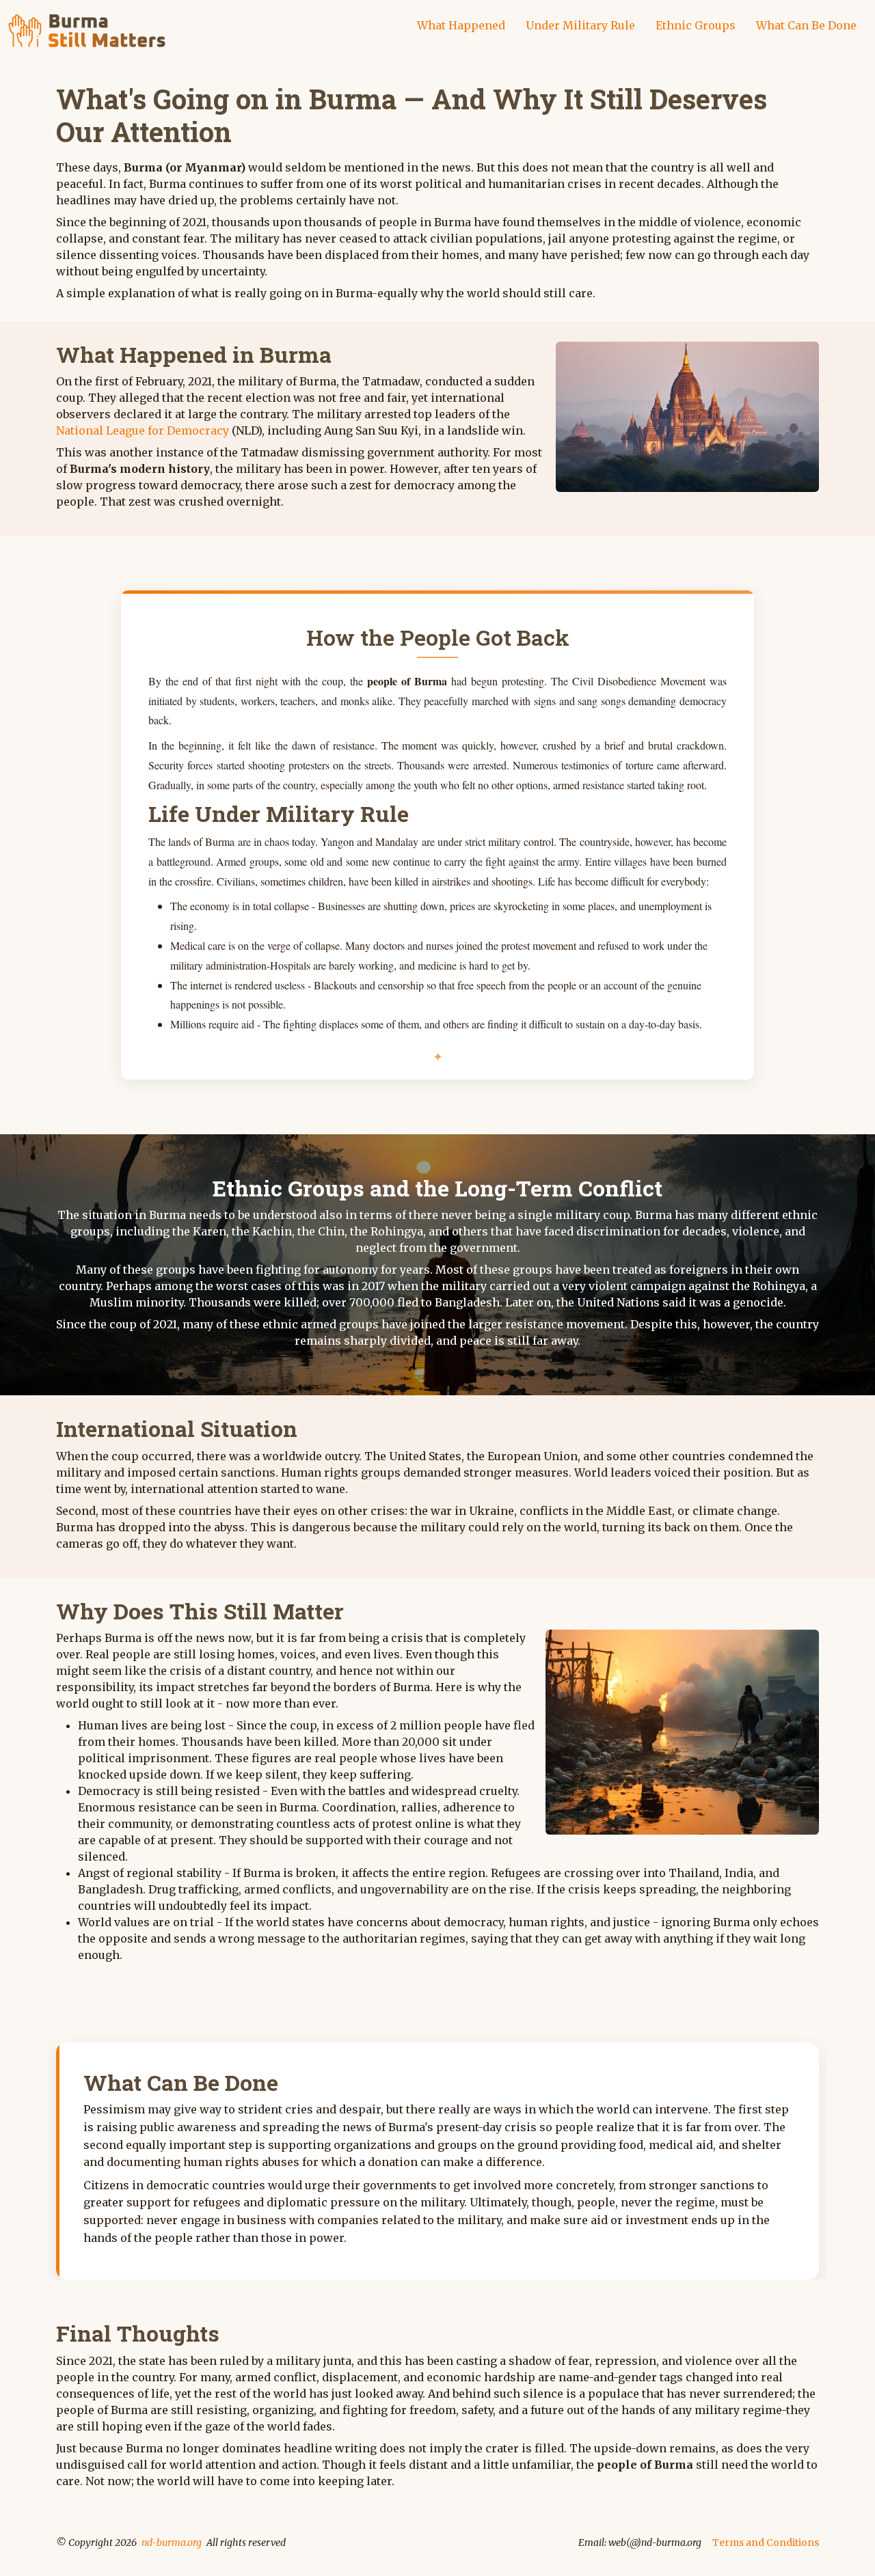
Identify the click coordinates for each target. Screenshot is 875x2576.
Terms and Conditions (766, 2543)
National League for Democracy (143, 430)
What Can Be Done (806, 25)
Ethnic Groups (696, 25)
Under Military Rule (580, 25)
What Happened (461, 25)
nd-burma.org (172, 2543)
